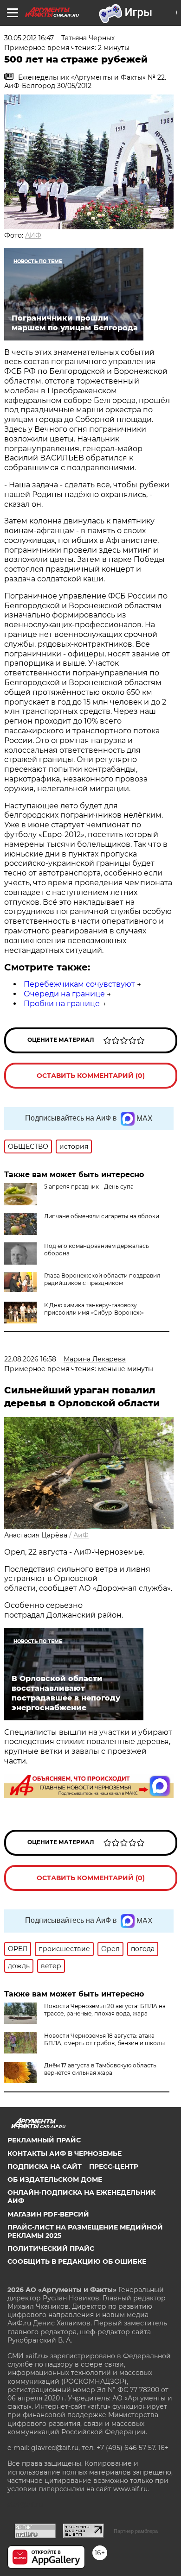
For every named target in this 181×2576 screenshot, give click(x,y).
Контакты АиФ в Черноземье (65, 2154)
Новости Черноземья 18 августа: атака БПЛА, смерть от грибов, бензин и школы (104, 2039)
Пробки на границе (62, 1004)
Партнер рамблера (136, 2531)
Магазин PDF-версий (48, 2214)
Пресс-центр (114, 2167)
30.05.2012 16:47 (29, 38)
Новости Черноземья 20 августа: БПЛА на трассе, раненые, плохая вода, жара (105, 2010)
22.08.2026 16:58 (30, 1359)
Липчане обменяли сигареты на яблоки (102, 1216)
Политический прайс (51, 2248)
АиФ (81, 1535)
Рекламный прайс (44, 2140)
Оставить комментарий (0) (91, 1076)
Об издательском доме (55, 2179)
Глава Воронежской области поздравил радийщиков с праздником (102, 1279)
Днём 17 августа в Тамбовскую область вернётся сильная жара (100, 2069)
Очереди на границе (64, 994)
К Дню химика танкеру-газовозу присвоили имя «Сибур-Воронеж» (94, 1309)
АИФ (33, 235)
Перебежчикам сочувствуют (79, 984)
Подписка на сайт (45, 2167)
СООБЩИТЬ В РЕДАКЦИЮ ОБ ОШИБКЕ (77, 2261)
